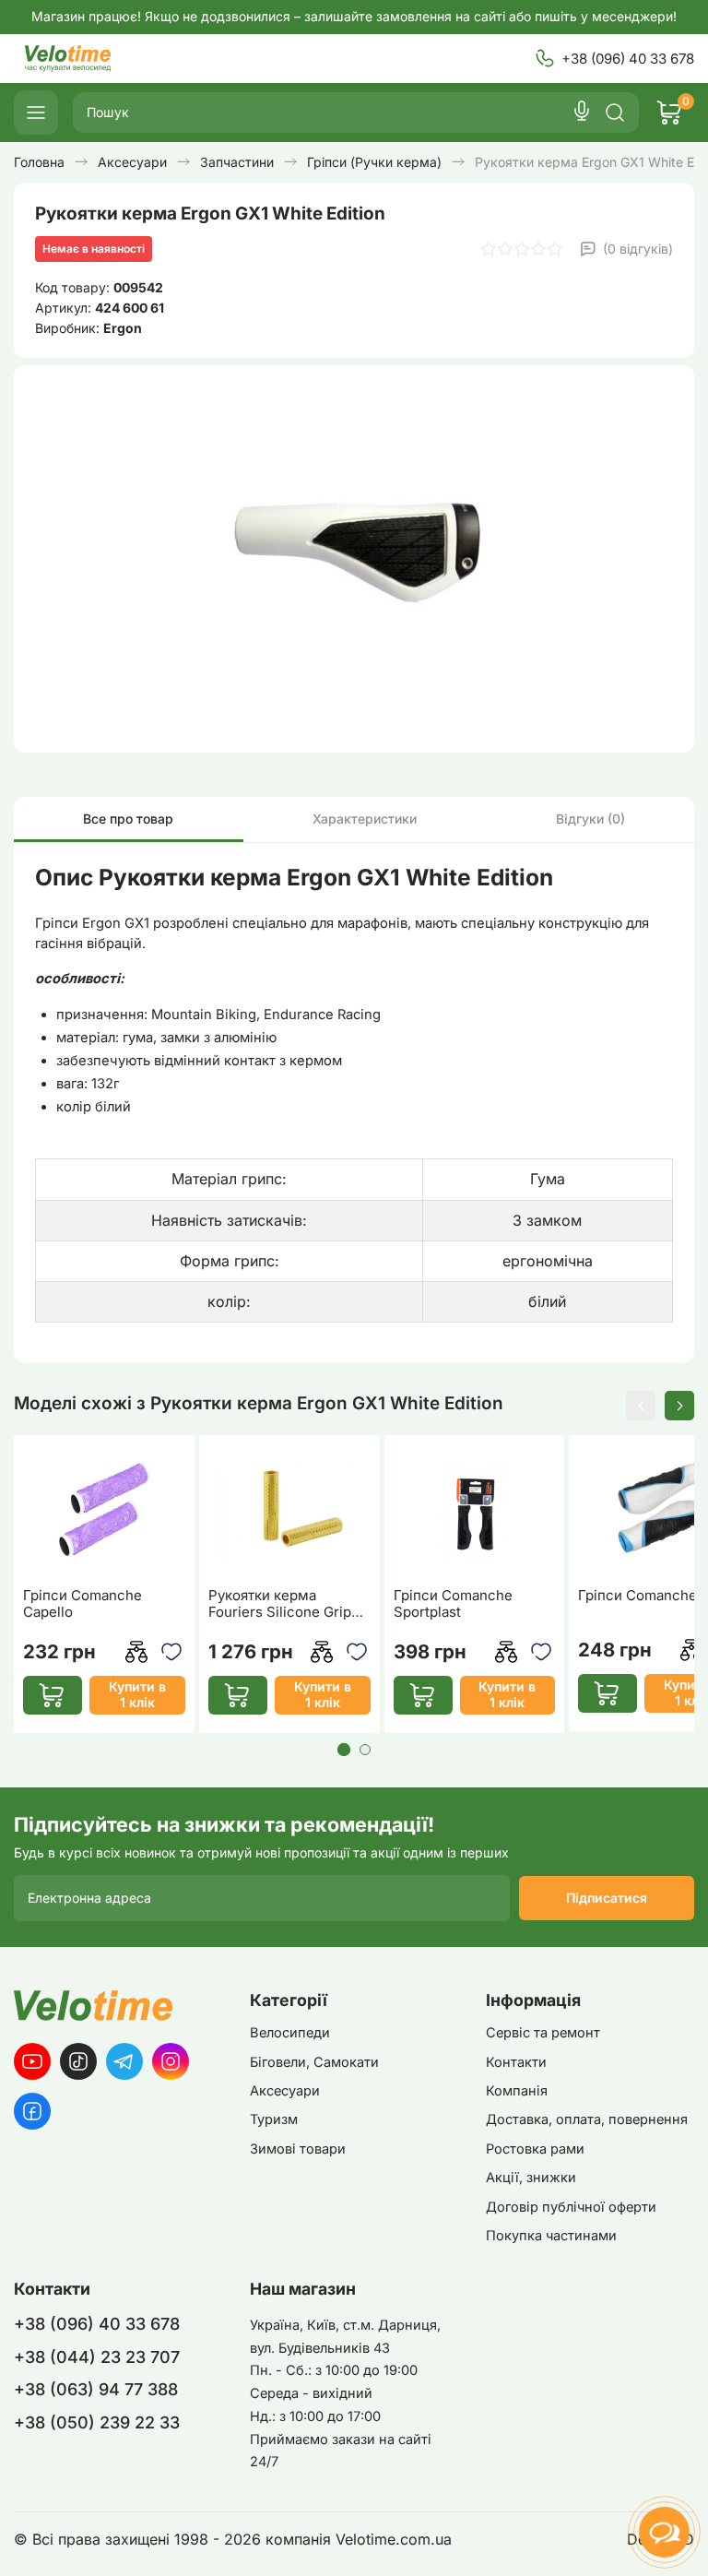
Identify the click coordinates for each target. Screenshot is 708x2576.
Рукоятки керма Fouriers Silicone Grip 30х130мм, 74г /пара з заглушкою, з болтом (282, 1604)
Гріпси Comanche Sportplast (453, 1604)
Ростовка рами (535, 2149)
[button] (641, 1406)
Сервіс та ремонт (543, 2033)
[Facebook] (32, 2111)
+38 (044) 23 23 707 (97, 2357)
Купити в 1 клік (137, 1694)
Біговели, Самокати (314, 2062)
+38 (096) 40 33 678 (628, 59)
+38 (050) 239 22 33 (97, 2422)
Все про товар (128, 819)
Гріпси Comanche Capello (83, 1604)
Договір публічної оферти (571, 2207)
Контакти (516, 2062)
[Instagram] (171, 2061)
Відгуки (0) (590, 819)
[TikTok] (78, 2061)
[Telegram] (124, 2061)
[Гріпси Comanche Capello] (104, 1509)
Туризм (274, 2119)
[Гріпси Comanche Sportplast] (475, 1509)
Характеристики (365, 819)
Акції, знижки (531, 2178)
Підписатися (607, 1898)
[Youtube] (32, 2061)
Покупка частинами (551, 2236)
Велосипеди (290, 2033)
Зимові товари (298, 2149)
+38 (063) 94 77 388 (96, 2389)
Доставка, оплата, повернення (587, 2119)
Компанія (517, 2091)
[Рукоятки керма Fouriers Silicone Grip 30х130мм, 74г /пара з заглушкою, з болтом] (289, 1509)
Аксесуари (285, 2091)
